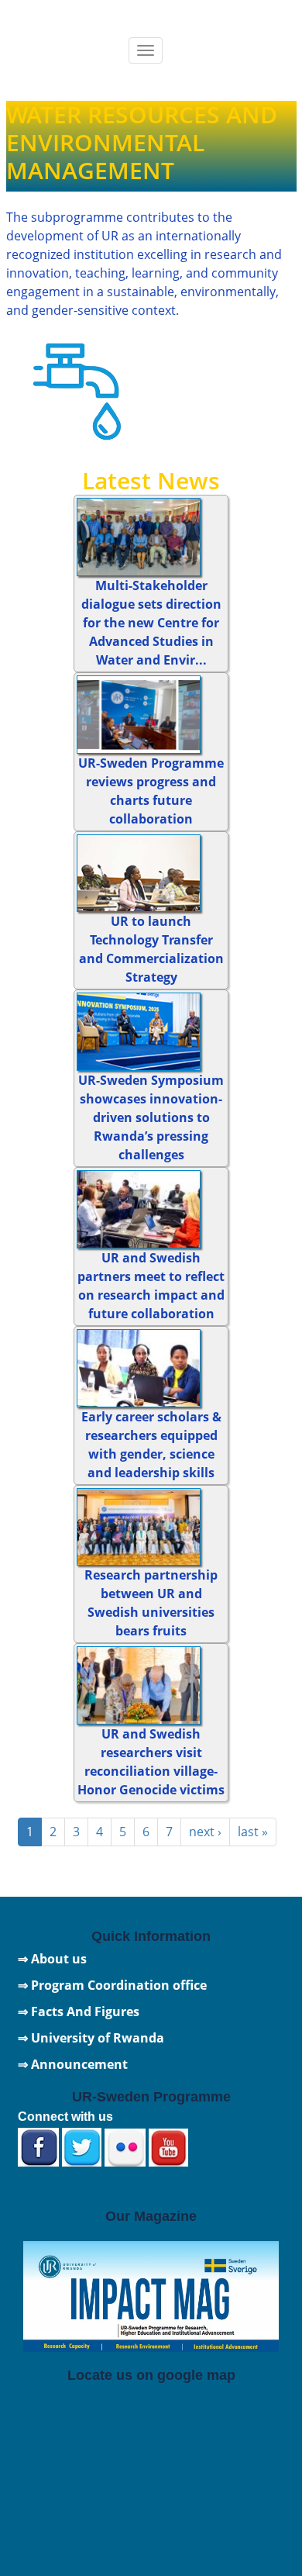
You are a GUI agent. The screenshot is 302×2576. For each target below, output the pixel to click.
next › (205, 1832)
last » (253, 1832)
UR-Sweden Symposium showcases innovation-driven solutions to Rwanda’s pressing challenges (151, 1117)
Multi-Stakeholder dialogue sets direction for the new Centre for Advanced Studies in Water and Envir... (151, 623)
